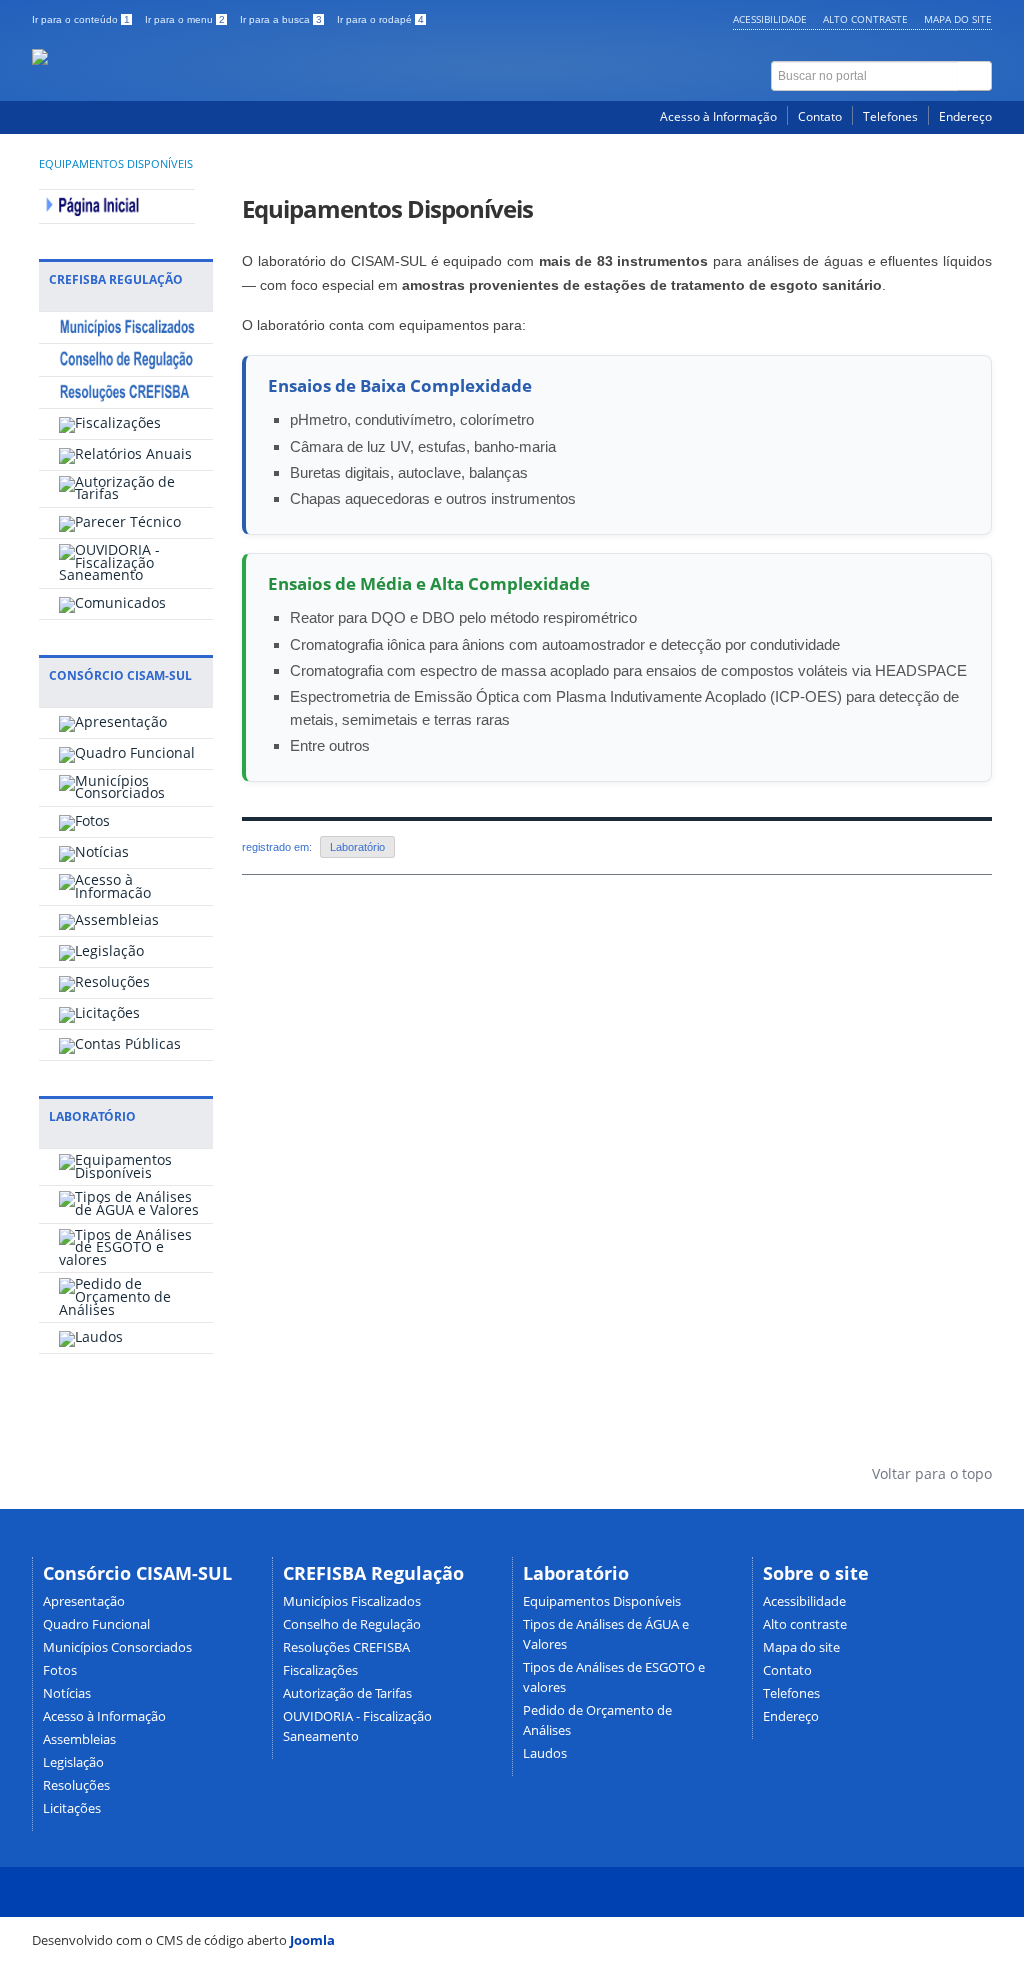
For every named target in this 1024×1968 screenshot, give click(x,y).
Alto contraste (865, 19)
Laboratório (357, 847)
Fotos (60, 1670)
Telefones (890, 116)
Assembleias (79, 1739)
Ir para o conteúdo (81, 19)
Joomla (312, 1940)
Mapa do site (958, 19)
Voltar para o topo (930, 1473)
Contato (820, 116)
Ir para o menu (185, 19)
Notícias (67, 1693)
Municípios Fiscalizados (352, 1601)
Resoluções (76, 1785)
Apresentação (84, 1601)
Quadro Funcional (96, 1624)
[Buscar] (975, 76)
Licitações (72, 1808)
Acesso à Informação (718, 116)
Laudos (545, 1753)
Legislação (73, 1762)
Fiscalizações (320, 1670)
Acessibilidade (770, 19)
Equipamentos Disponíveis (116, 164)
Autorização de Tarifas (347, 1693)
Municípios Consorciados (117, 1647)
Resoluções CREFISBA (346, 1647)
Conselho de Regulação (352, 1624)
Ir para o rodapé (380, 19)
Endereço (965, 116)
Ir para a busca (281, 19)
